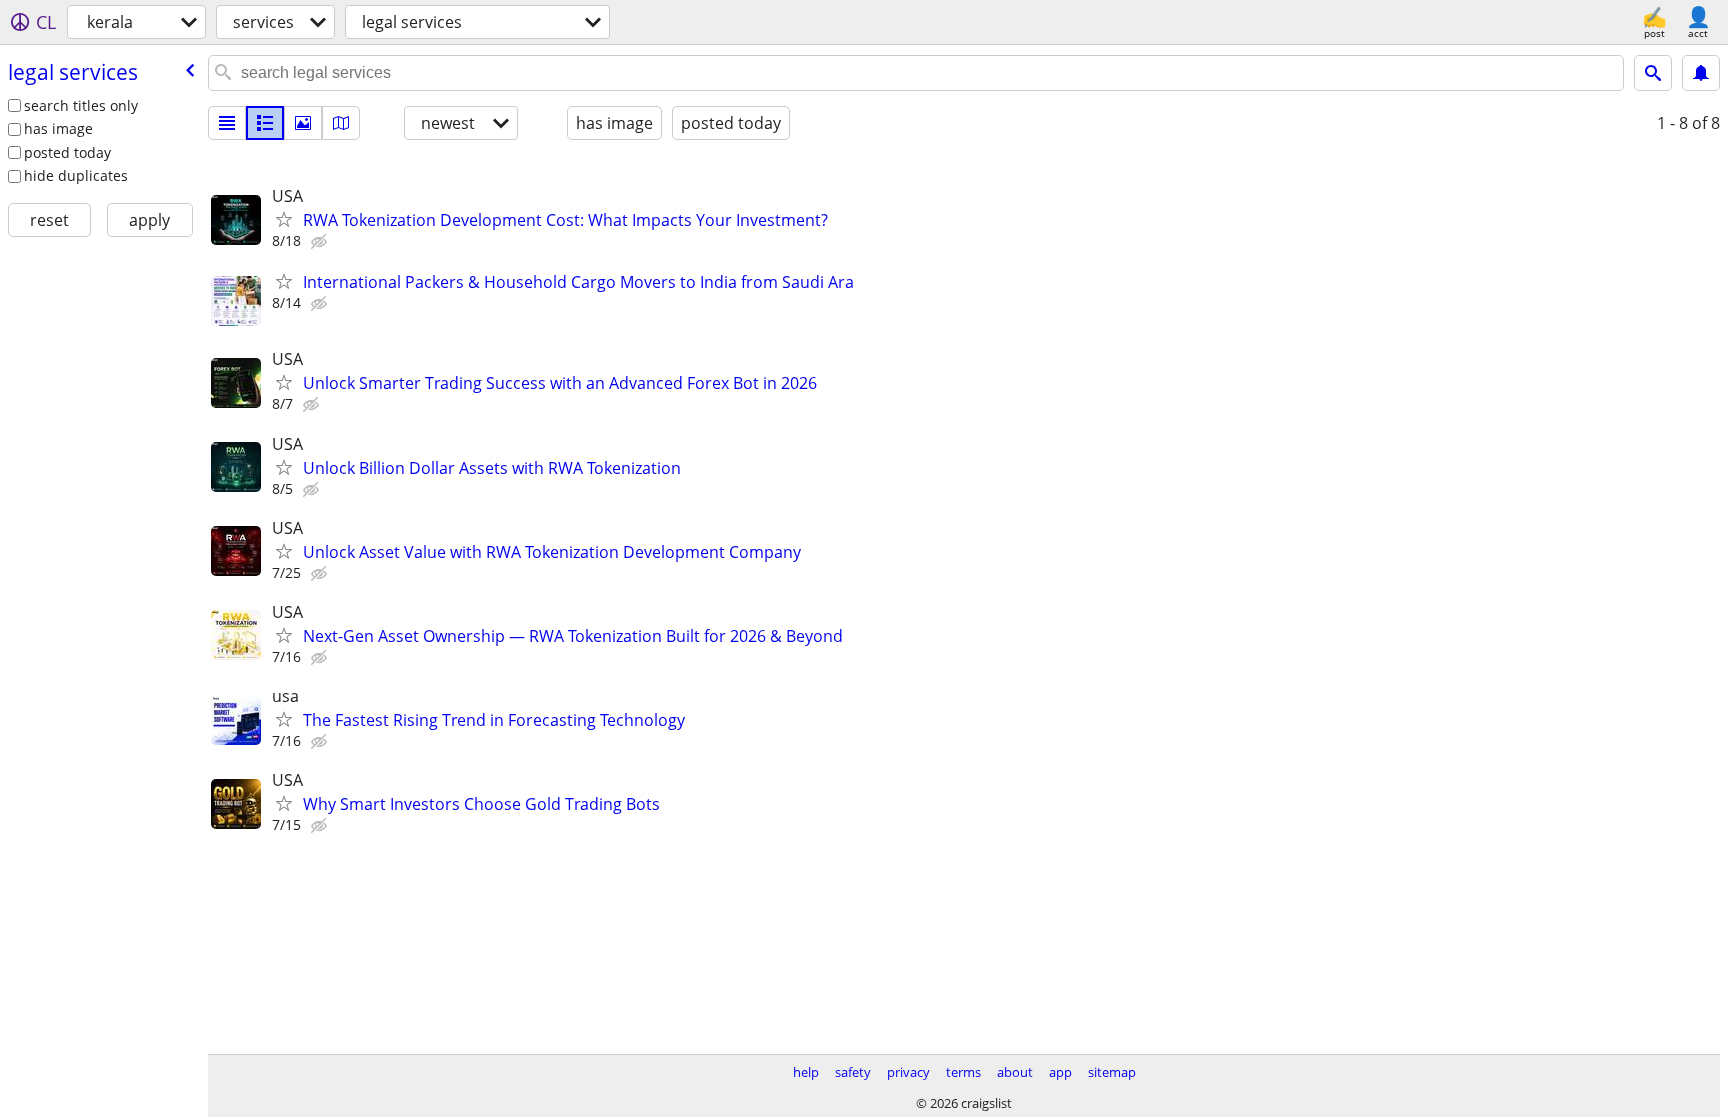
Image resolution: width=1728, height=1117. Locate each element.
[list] (227, 123)
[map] (341, 123)
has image (58, 128)
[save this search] (1701, 73)
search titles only (81, 105)
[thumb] (265, 123)
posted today (67, 152)
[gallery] (303, 123)
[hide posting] (321, 242)
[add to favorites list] (284, 219)
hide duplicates (76, 175)
